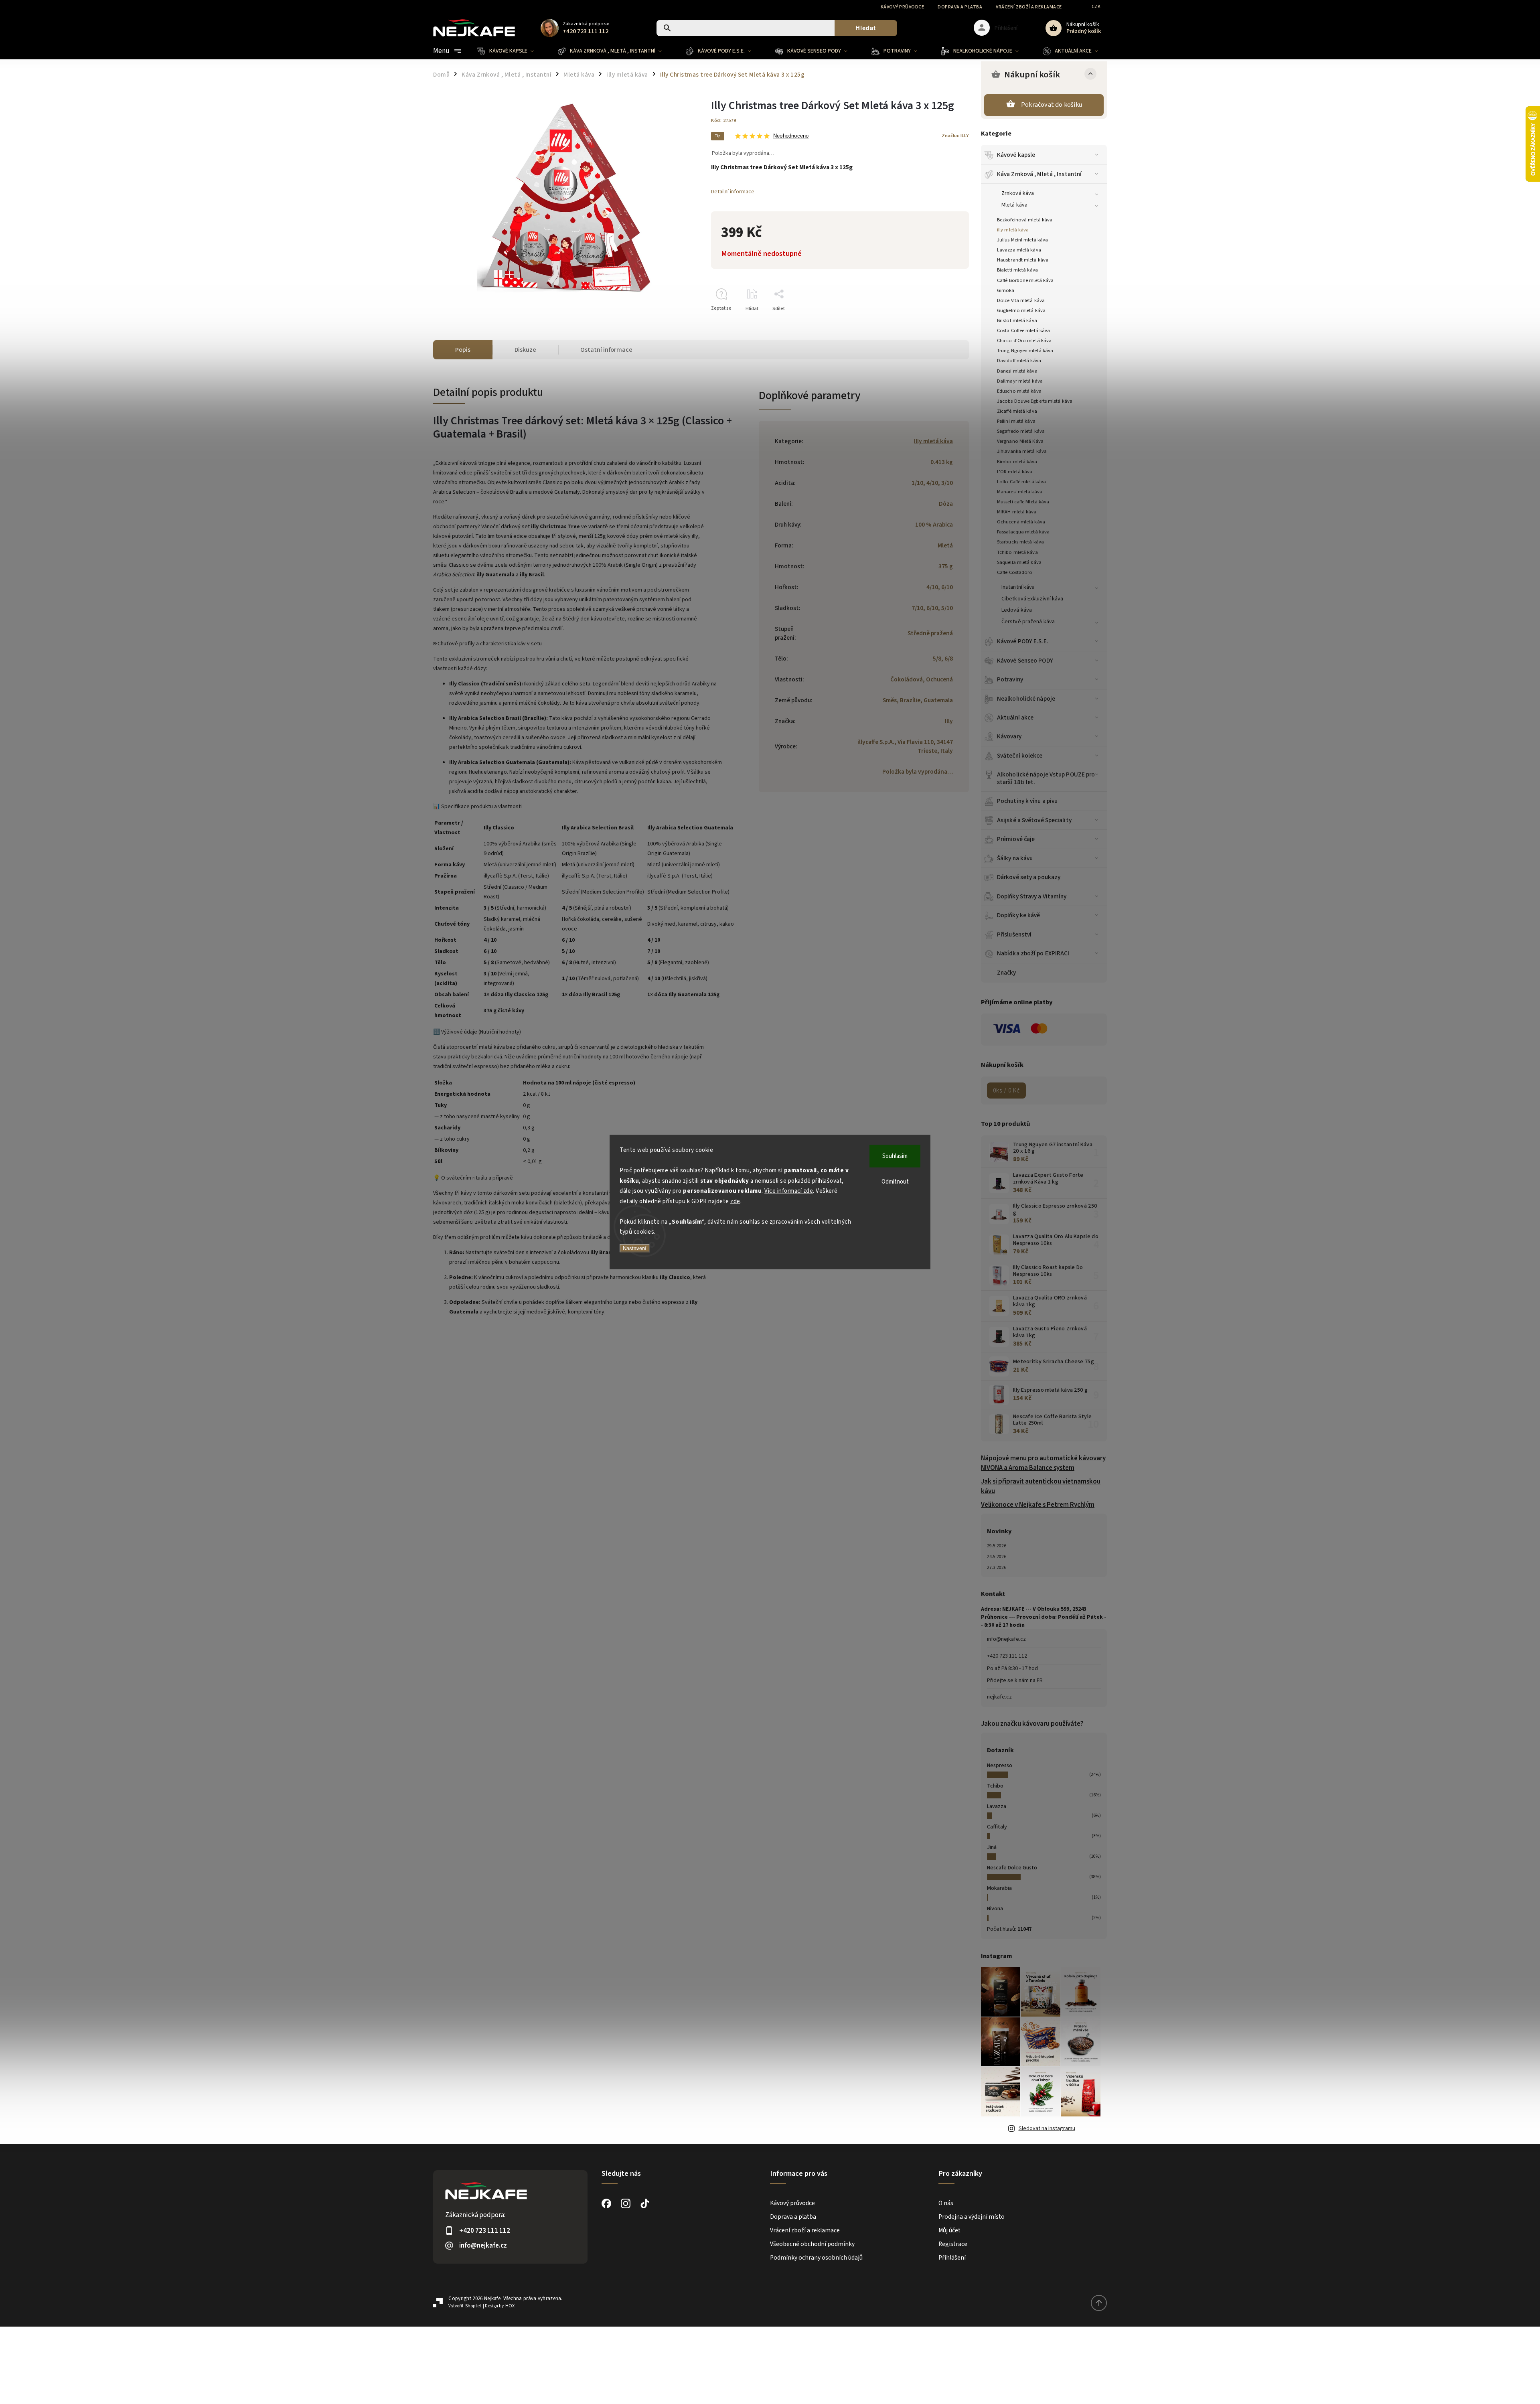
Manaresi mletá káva (1020, 492)
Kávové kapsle (1016, 155)
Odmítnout (895, 1182)
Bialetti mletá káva (1017, 270)
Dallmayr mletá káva (1020, 381)
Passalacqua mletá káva (1023, 532)
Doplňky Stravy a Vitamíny (1032, 896)
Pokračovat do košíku (1052, 105)
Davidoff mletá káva (1019, 361)
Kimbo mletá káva (1017, 462)
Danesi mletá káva (1017, 371)
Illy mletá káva (933, 441)
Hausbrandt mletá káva (1023, 260)
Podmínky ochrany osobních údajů (816, 2258)
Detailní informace (733, 192)
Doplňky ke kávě (1019, 915)
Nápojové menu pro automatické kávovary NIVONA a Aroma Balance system (1043, 1463)
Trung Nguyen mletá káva (1025, 351)
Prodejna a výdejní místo (972, 2217)
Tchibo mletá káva (1017, 552)
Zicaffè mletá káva (1017, 411)
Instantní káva (1018, 587)
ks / (1006, 1091)
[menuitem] (512, 51)
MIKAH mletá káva (1017, 512)
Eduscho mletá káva (1019, 391)
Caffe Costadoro (1015, 572)
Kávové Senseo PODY (1025, 661)
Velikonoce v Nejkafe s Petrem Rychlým (1038, 1505)
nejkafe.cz (999, 1697)
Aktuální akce (1015, 718)
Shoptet (473, 2306)
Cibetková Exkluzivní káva (1032, 599)
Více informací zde (789, 1191)
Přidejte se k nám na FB (1015, 1680)
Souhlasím (895, 1156)
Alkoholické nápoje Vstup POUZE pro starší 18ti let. (1046, 778)
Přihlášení (952, 2258)
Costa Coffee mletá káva (1023, 330)
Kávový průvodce (903, 7)
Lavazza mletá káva (1019, 250)
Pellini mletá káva (1016, 421)
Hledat (866, 28)
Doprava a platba (960, 7)
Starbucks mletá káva (1020, 542)
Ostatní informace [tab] (606, 350)
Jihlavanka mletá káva (1022, 451)
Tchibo (995, 1786)
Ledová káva (1017, 610)
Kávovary (1009, 736)
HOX (510, 2306)
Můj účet (949, 2230)
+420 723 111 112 (1007, 1656)
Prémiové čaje (1016, 839)
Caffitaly (997, 1827)
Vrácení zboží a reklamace (1029, 7)
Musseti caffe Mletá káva (1023, 502)
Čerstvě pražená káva (1028, 622)
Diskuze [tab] (525, 350)
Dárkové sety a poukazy (1029, 877)
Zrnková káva (1018, 193)
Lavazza (997, 1806)
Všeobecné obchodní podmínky (812, 2244)
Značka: (955, 136)
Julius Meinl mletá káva (1022, 240)
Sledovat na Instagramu (1047, 2128)
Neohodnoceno (791, 136)
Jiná (992, 1847)
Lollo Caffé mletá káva (1021, 482)
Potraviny (1010, 679)
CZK (1096, 7)
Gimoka (1006, 290)
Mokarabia (999, 1888)
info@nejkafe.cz (1006, 1639)
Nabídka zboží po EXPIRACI (1033, 953)
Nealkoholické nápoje (1026, 699)
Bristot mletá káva (1017, 320)
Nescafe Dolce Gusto (1012, 1868)
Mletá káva (1014, 205)
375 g (946, 566)
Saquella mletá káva (1019, 562)
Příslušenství (1014, 934)
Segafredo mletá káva (1021, 431)
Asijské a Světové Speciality (1034, 820)
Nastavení (635, 1248)
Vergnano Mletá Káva (1020, 441)
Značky (1007, 973)
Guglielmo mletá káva (1021, 310)
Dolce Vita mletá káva (1021, 300)
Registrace (953, 2244)
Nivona (995, 1909)
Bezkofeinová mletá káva (1025, 220)
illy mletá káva (1013, 230)
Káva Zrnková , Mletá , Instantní (1039, 174)
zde (735, 1201)
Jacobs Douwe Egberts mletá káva (1035, 401)
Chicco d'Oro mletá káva (1024, 341)
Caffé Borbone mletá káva (1025, 280)
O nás (946, 2203)
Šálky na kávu (1015, 858)
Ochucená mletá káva (1021, 522)
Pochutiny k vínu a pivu (1027, 801)
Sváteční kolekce (1020, 756)
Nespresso (1000, 1766)
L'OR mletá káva (1015, 472)
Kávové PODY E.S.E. (1023, 641)
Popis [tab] (463, 350)
